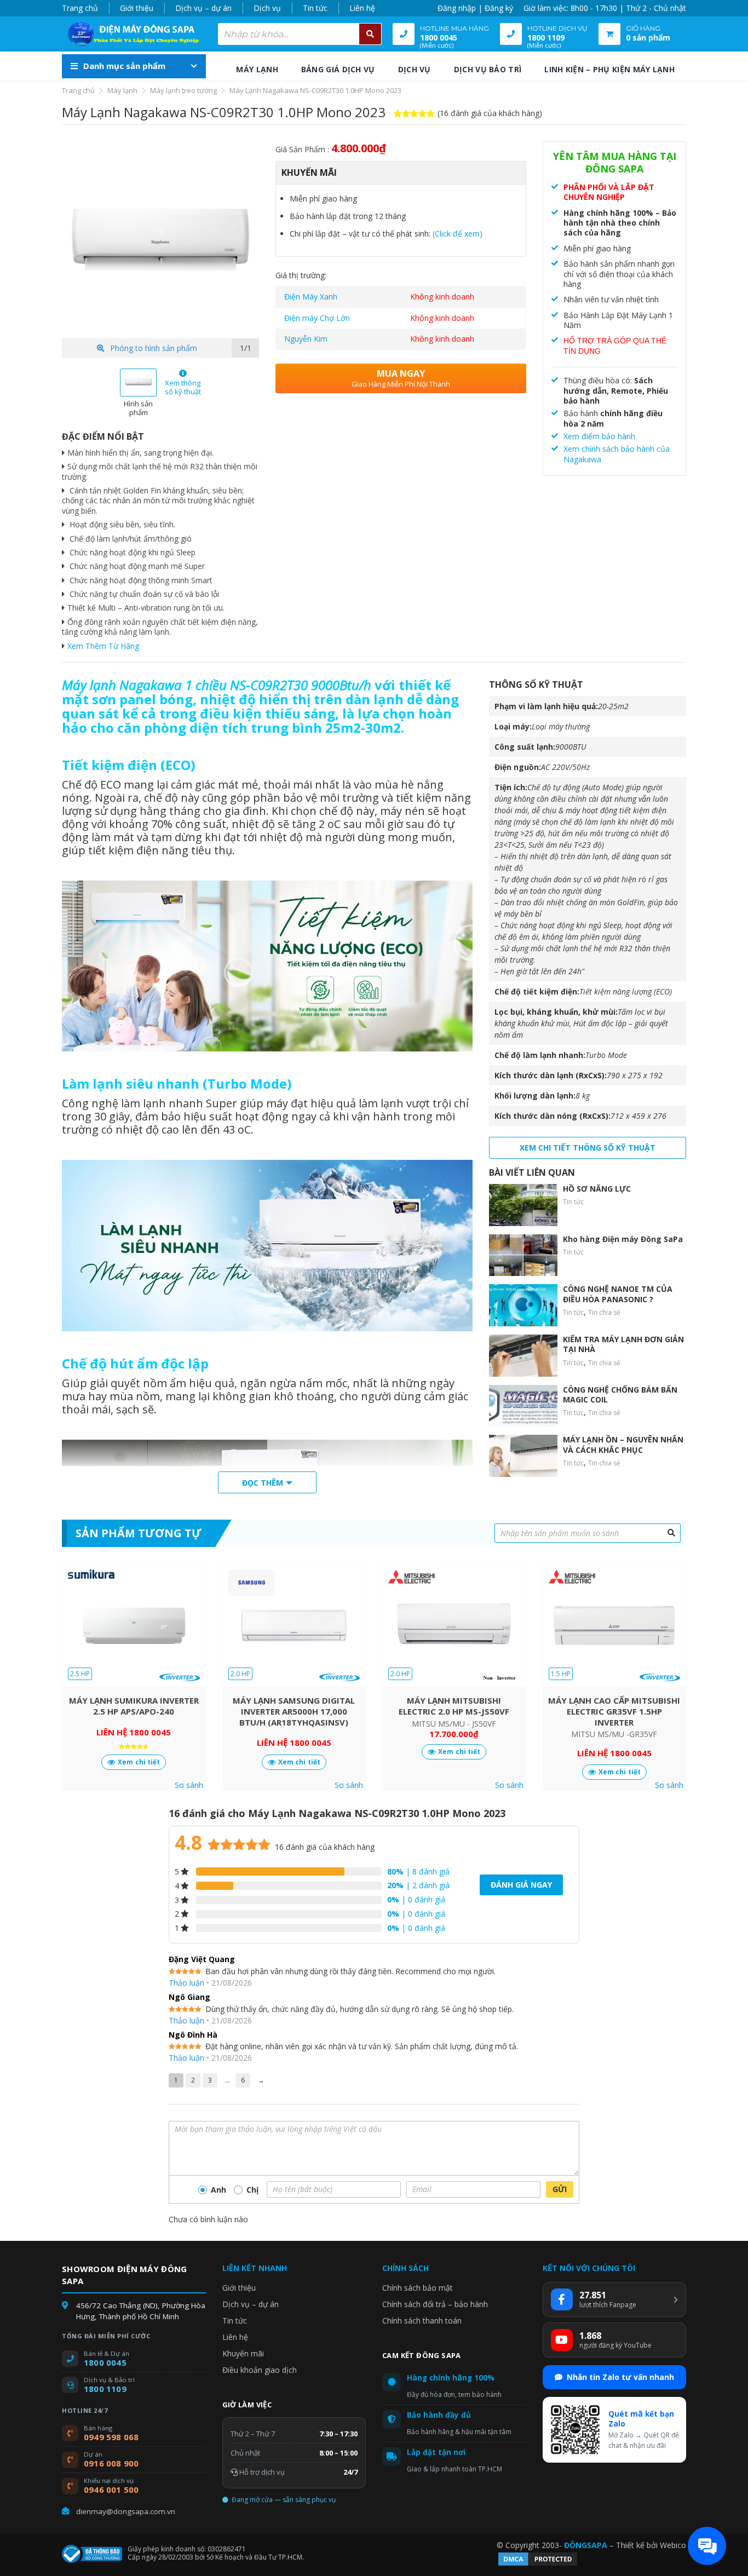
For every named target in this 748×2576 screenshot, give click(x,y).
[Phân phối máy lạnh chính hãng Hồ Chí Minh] (130, 34)
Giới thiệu (137, 8)
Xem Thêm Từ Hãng (103, 646)
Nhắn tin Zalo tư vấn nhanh (620, 2377)
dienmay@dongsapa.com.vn (126, 2511)
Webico (673, 2545)
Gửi (560, 2189)
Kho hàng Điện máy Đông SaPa (623, 1239)
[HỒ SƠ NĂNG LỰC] (523, 1205)
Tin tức (315, 8)
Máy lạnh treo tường (183, 90)
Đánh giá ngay (521, 1885)
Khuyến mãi (243, 2353)
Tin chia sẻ (604, 1312)
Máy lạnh (122, 90)
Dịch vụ (267, 8)
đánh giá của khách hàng (325, 1847)
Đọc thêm (263, 1483)
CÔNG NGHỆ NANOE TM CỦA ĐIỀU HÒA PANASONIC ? (618, 1294)
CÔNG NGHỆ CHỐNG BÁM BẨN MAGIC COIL (620, 1395)
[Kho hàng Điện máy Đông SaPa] (523, 1255)
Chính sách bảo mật (418, 2288)
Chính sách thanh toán (422, 2321)
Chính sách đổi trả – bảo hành (435, 2304)
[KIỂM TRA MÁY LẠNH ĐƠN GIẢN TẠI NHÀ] (523, 1356)
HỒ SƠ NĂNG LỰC (597, 1189)
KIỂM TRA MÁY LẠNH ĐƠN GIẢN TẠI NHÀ (623, 1344)
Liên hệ (362, 8)
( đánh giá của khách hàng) (490, 113)
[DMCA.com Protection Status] (538, 2564)
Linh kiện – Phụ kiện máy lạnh (609, 69)
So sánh (189, 1785)
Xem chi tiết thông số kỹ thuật (588, 1148)
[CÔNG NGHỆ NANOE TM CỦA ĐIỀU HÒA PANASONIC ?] (523, 1305)
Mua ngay (401, 378)
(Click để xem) (458, 234)
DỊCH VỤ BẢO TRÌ (488, 69)
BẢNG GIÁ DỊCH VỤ (338, 69)
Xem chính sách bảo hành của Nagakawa (617, 454)
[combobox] (300, 34)
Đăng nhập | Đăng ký (475, 8)
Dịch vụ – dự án (203, 8)
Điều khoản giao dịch (260, 2370)
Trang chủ (80, 8)
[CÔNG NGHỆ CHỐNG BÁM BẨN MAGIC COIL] (523, 1406)
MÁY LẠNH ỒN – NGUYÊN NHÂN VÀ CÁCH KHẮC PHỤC (623, 1444)
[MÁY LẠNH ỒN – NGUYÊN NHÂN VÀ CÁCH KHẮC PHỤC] (523, 1456)
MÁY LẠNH (257, 69)
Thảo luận (186, 1983)
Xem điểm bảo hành (599, 436)
